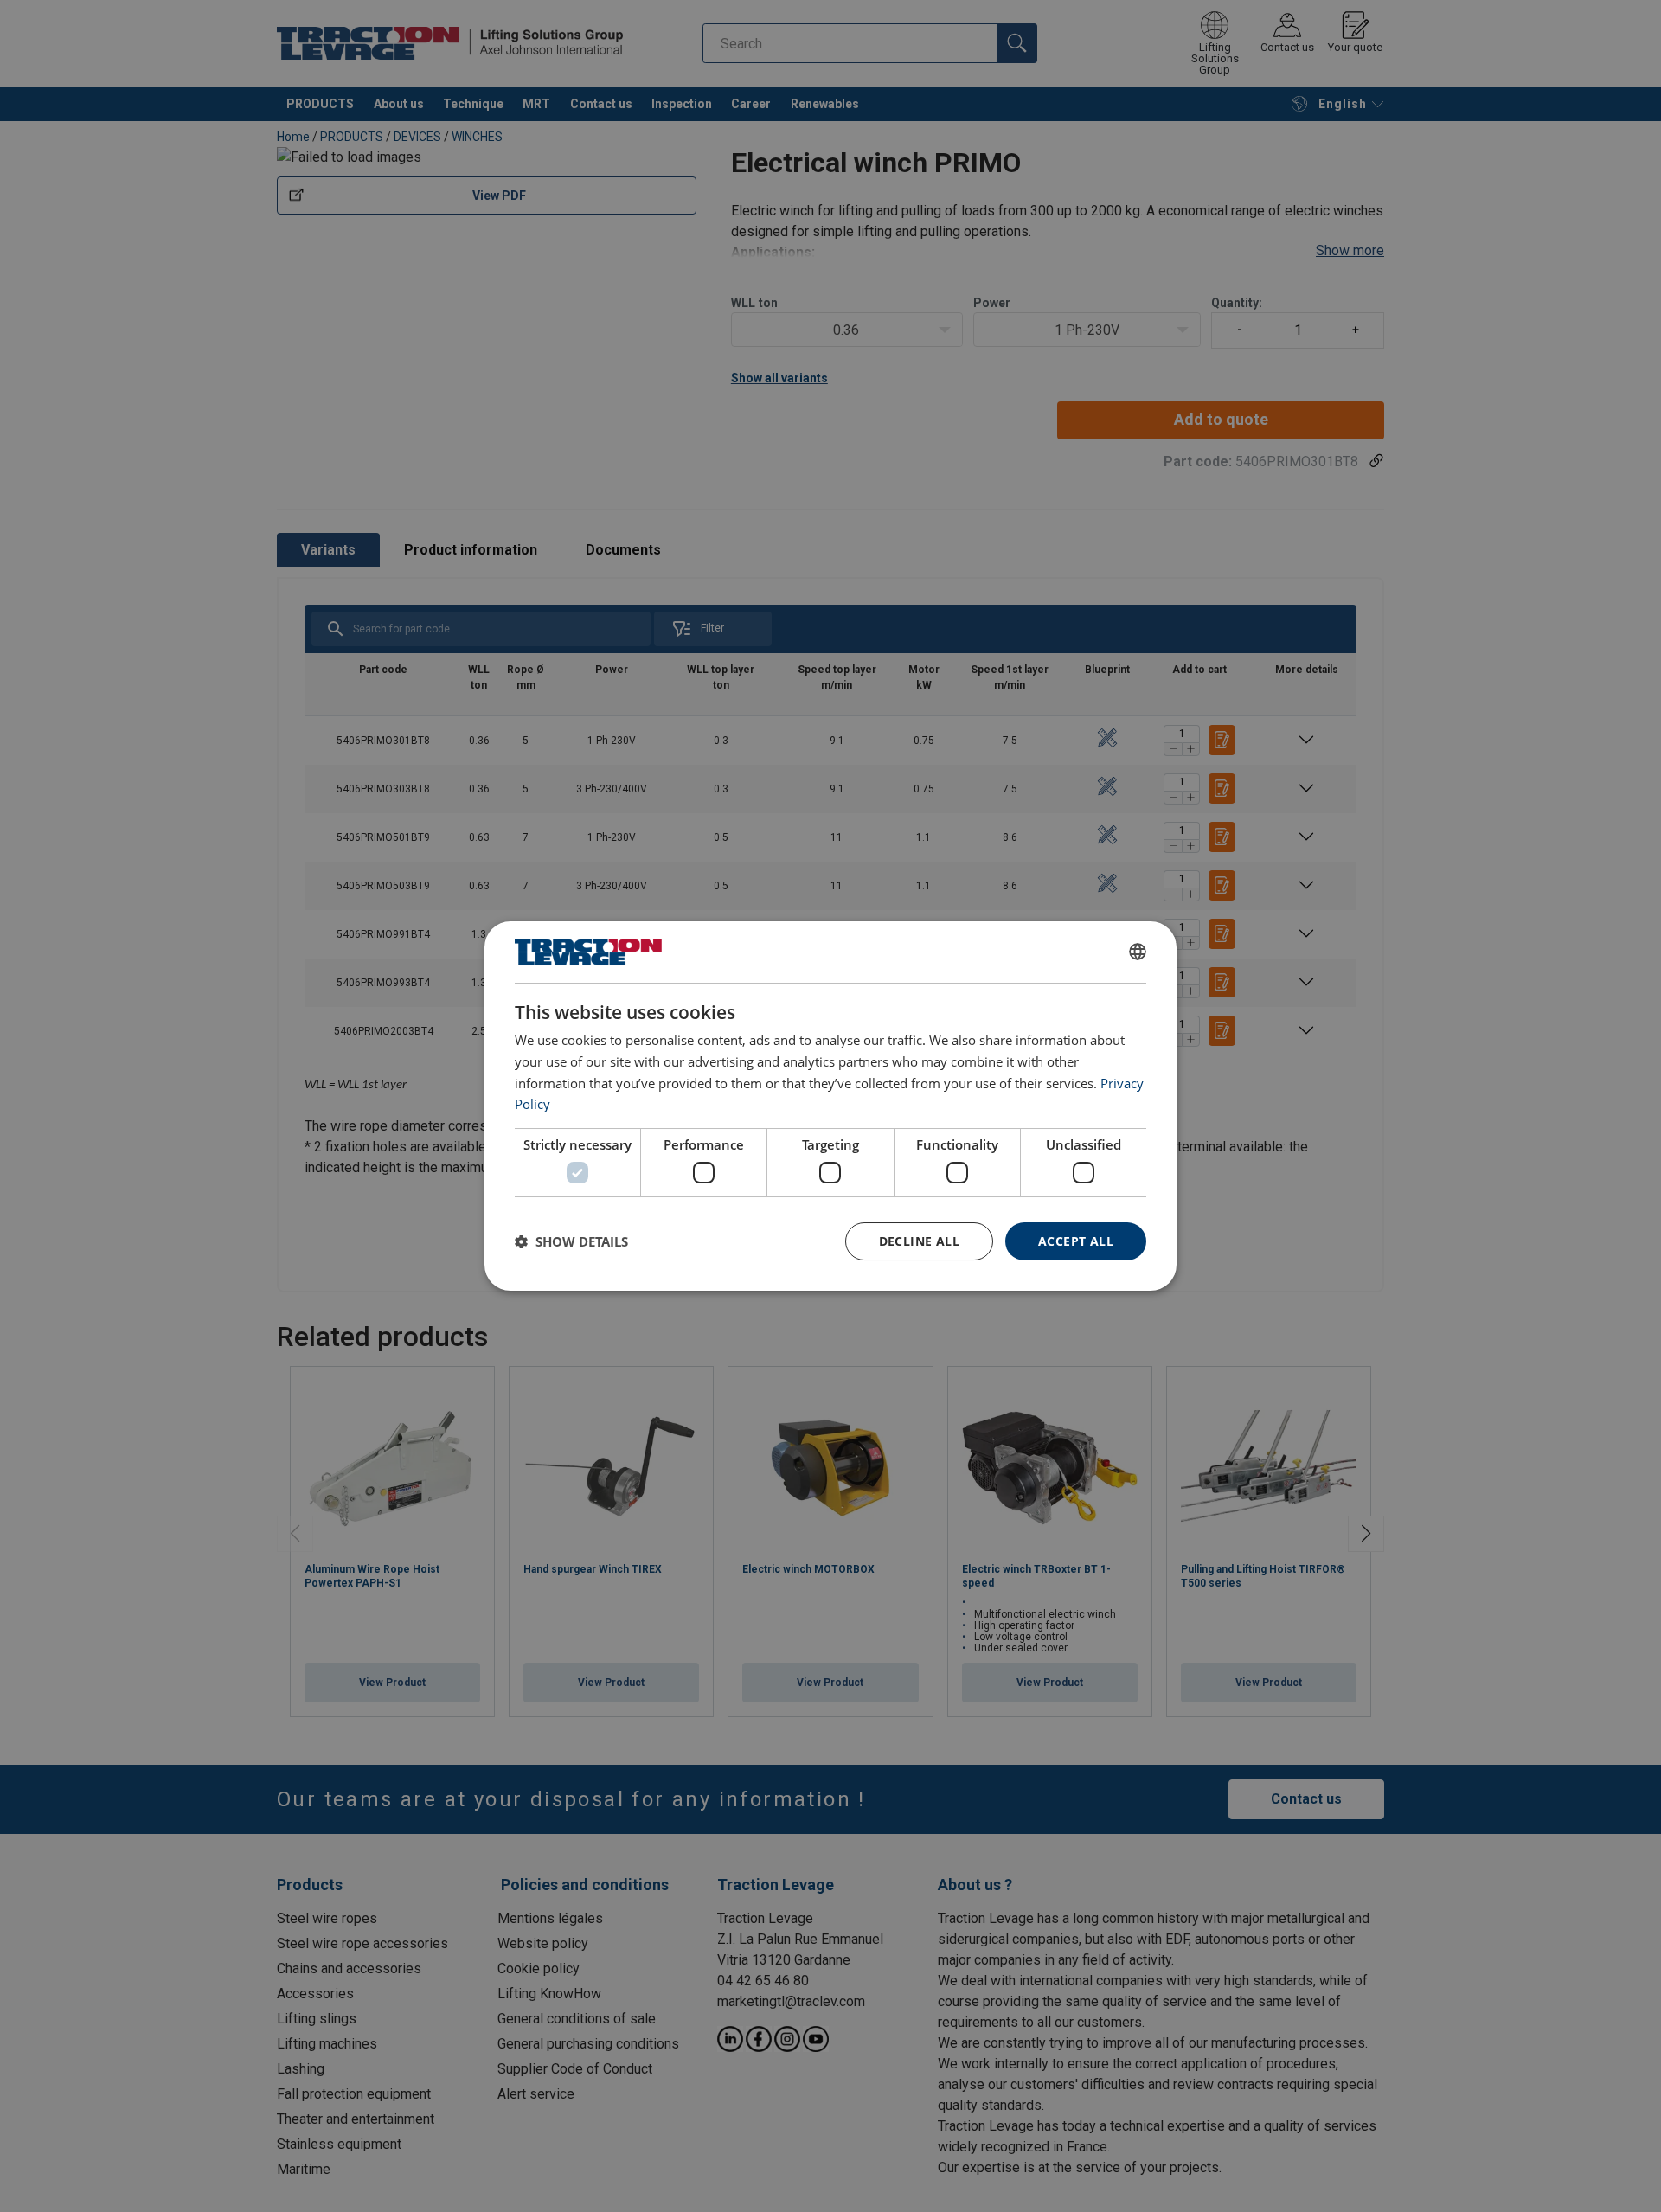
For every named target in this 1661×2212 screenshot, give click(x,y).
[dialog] (830, 1106)
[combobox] (1138, 952)
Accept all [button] (1076, 1241)
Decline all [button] (919, 1241)
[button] (571, 1241)
